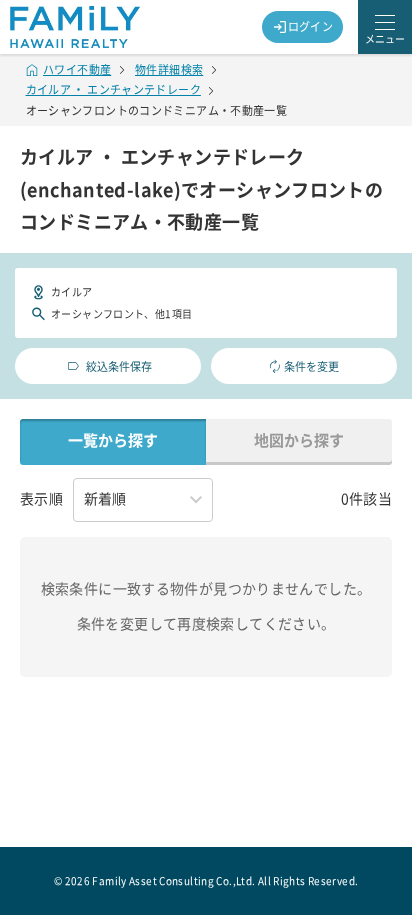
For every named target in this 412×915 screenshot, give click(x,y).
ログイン (311, 26)
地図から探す (299, 440)
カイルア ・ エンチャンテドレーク (113, 89)
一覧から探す (113, 440)
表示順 (41, 499)
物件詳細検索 (169, 69)
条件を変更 (311, 366)
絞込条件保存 (119, 366)
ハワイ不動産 (77, 69)
